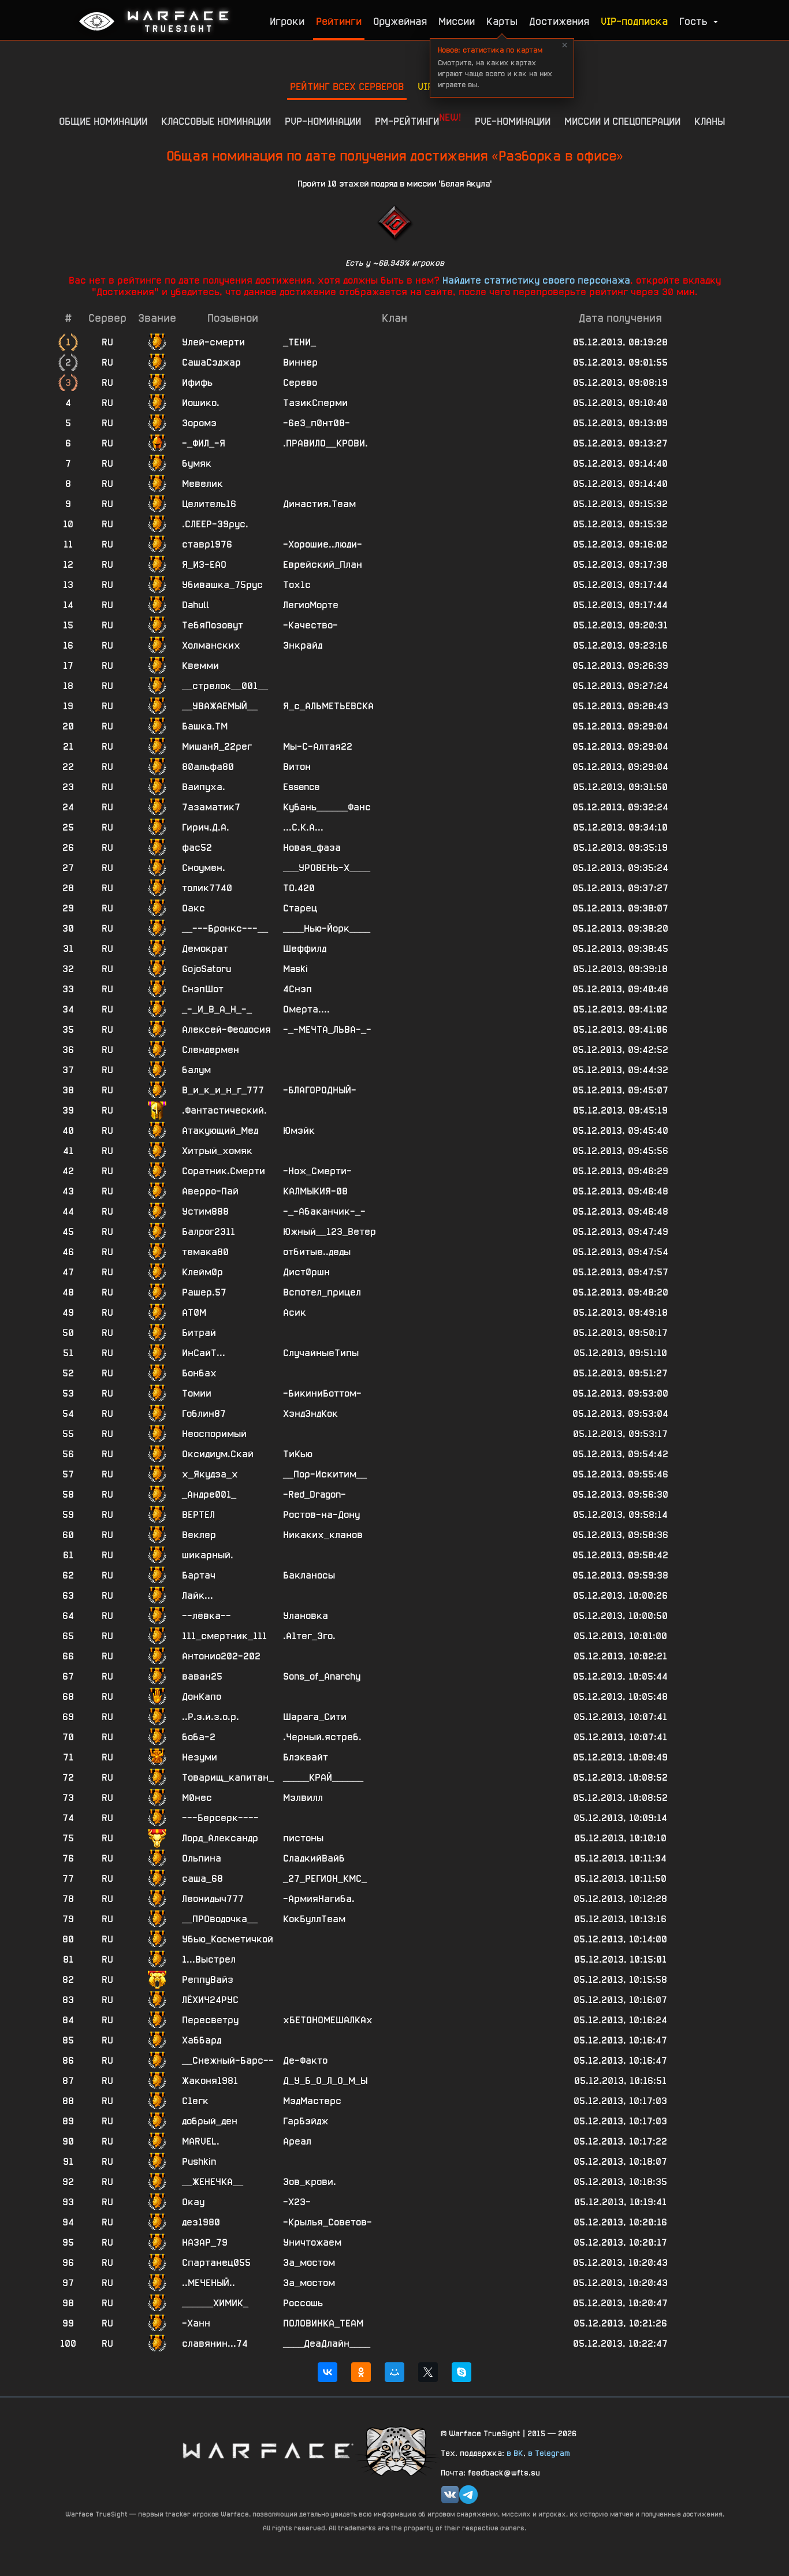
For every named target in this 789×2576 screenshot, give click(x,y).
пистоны (303, 1838)
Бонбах (199, 1373)
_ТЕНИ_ (299, 342)
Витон (297, 767)
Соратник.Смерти (224, 1171)
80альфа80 (208, 767)
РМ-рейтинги (418, 119)
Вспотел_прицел (322, 1292)
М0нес (197, 1798)
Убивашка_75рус (222, 585)
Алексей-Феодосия (226, 1030)
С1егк (195, 2101)
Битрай (199, 1333)
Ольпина (202, 1858)
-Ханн (196, 2323)
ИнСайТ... (204, 1353)
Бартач (199, 1575)
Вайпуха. (204, 787)
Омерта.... (306, 1009)
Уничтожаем (312, 2242)
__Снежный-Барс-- (228, 2061)
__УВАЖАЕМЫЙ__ (220, 706)
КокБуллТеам (314, 1919)
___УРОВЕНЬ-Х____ (327, 868)
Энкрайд (303, 645)
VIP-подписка (634, 21)
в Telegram (549, 2453)
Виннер (300, 362)
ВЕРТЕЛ (198, 1515)
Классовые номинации (216, 121)
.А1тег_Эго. (309, 1636)
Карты (502, 21)
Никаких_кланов (323, 1535)
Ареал (297, 2141)
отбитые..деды (317, 1252)
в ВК (515, 2453)
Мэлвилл (303, 1798)
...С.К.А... (303, 827)
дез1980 (201, 2222)
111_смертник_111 (224, 1636)
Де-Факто (305, 2061)
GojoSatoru (206, 969)
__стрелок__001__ (225, 686)
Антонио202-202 (221, 1656)
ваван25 (202, 1676)
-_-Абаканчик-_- (324, 1211)
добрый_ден (210, 2121)
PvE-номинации (513, 121)
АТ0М (194, 1313)
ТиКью (298, 1454)
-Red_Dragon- (315, 1494)
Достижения (559, 21)
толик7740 (207, 888)
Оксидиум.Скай (218, 1454)
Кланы (710, 121)
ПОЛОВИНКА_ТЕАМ (323, 2323)
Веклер (199, 1535)
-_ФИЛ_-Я (204, 443)
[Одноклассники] (361, 2372)
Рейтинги (339, 21)
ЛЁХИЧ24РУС (210, 2000)
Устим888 (205, 1211)
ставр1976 (207, 544)
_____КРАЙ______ (323, 1777)
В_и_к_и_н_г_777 (223, 1090)
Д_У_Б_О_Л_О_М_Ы (325, 2081)
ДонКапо (202, 1697)
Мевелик (202, 484)
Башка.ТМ (205, 726)
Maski (295, 969)
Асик (295, 1313)
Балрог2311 (209, 1232)
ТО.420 (299, 888)
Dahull (196, 605)
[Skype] (462, 2372)
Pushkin (199, 2162)
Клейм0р (202, 1272)
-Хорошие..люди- (323, 544)
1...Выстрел (209, 1959)
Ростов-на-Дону (321, 1515)
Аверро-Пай (210, 1191)
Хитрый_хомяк (217, 1151)
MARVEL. (201, 2141)
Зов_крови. (310, 2182)
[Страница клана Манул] (397, 2450)
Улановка (306, 1616)
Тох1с (297, 585)
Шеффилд (305, 949)
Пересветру (210, 2020)
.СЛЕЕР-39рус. (215, 524)
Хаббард (202, 2040)
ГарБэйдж (306, 2121)
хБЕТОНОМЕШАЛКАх (328, 2020)
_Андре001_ (209, 1494)
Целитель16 (209, 504)
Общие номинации (103, 121)
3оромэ (199, 423)
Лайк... (198, 1596)
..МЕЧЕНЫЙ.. (209, 2283)
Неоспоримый (214, 1434)
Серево (300, 383)
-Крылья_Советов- (327, 2222)
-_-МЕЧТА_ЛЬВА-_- (327, 1030)
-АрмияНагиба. (319, 1899)
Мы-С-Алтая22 (318, 747)
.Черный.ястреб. (322, 1737)
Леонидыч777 (213, 1899)
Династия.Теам (319, 504)
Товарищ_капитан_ (228, 1777)
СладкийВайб (314, 1858)
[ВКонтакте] (327, 2372)
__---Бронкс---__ (225, 928)
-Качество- (310, 625)
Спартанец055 (216, 2263)
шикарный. (208, 1555)
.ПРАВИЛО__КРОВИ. (325, 443)
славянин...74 (215, 2344)
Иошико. (201, 403)
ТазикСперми (315, 403)
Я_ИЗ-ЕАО (204, 565)
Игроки (287, 21)
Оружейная (400, 21)
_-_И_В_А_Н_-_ (217, 1009)
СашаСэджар (211, 362)
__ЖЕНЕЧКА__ (213, 2182)
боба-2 (199, 1737)
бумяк (197, 464)
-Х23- (297, 2202)
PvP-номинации (323, 121)
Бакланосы (309, 1575)
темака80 (205, 1252)
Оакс (193, 908)
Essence (301, 787)
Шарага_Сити (315, 1717)
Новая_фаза (312, 848)
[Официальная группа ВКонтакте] (450, 2495)
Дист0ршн (306, 1272)
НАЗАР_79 (205, 2242)
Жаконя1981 (210, 2081)
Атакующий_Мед (220, 1131)
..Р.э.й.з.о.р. (211, 1717)
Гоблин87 (204, 1414)
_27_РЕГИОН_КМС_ (325, 1879)
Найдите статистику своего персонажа (536, 280)
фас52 (197, 848)
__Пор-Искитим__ (325, 1474)
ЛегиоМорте (311, 605)
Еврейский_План (323, 565)
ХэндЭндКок (310, 1414)
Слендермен (211, 1050)
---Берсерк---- (220, 1818)
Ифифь (197, 383)
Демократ (205, 949)
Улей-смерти (213, 342)
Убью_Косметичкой (228, 1939)
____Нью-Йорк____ (327, 928)
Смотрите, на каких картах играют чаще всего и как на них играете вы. (495, 67)
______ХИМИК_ (215, 2303)
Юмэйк (299, 1131)
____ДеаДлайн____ (327, 2344)
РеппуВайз (208, 1980)
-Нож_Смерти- (317, 1171)
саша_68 (202, 1879)
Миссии (457, 21)
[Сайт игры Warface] (267, 2450)
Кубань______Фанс (327, 807)
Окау (193, 2202)
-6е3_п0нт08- (317, 423)
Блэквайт (306, 1757)
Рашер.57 (204, 1292)
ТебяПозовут (213, 625)
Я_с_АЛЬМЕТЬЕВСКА (328, 706)
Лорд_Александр (220, 1838)
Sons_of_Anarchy (322, 1676)
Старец (300, 908)
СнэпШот (203, 989)
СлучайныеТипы (321, 1353)
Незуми (200, 1757)
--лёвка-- (206, 1616)
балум (196, 1070)
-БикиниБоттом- (322, 1393)
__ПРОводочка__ (220, 1919)
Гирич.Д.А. (206, 827)
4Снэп (297, 989)
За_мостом (309, 2263)
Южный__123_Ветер (330, 1232)
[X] (428, 2372)
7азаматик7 (211, 807)
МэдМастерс (312, 2101)
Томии (197, 1393)
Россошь (303, 2303)
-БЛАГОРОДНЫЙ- (320, 1090)
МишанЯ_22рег (217, 747)
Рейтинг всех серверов (347, 86)
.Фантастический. (224, 1110)
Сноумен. (204, 868)
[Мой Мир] (394, 2372)
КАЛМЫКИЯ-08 (315, 1191)
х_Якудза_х (210, 1474)
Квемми (200, 666)
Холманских (211, 645)
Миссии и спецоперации (622, 121)
